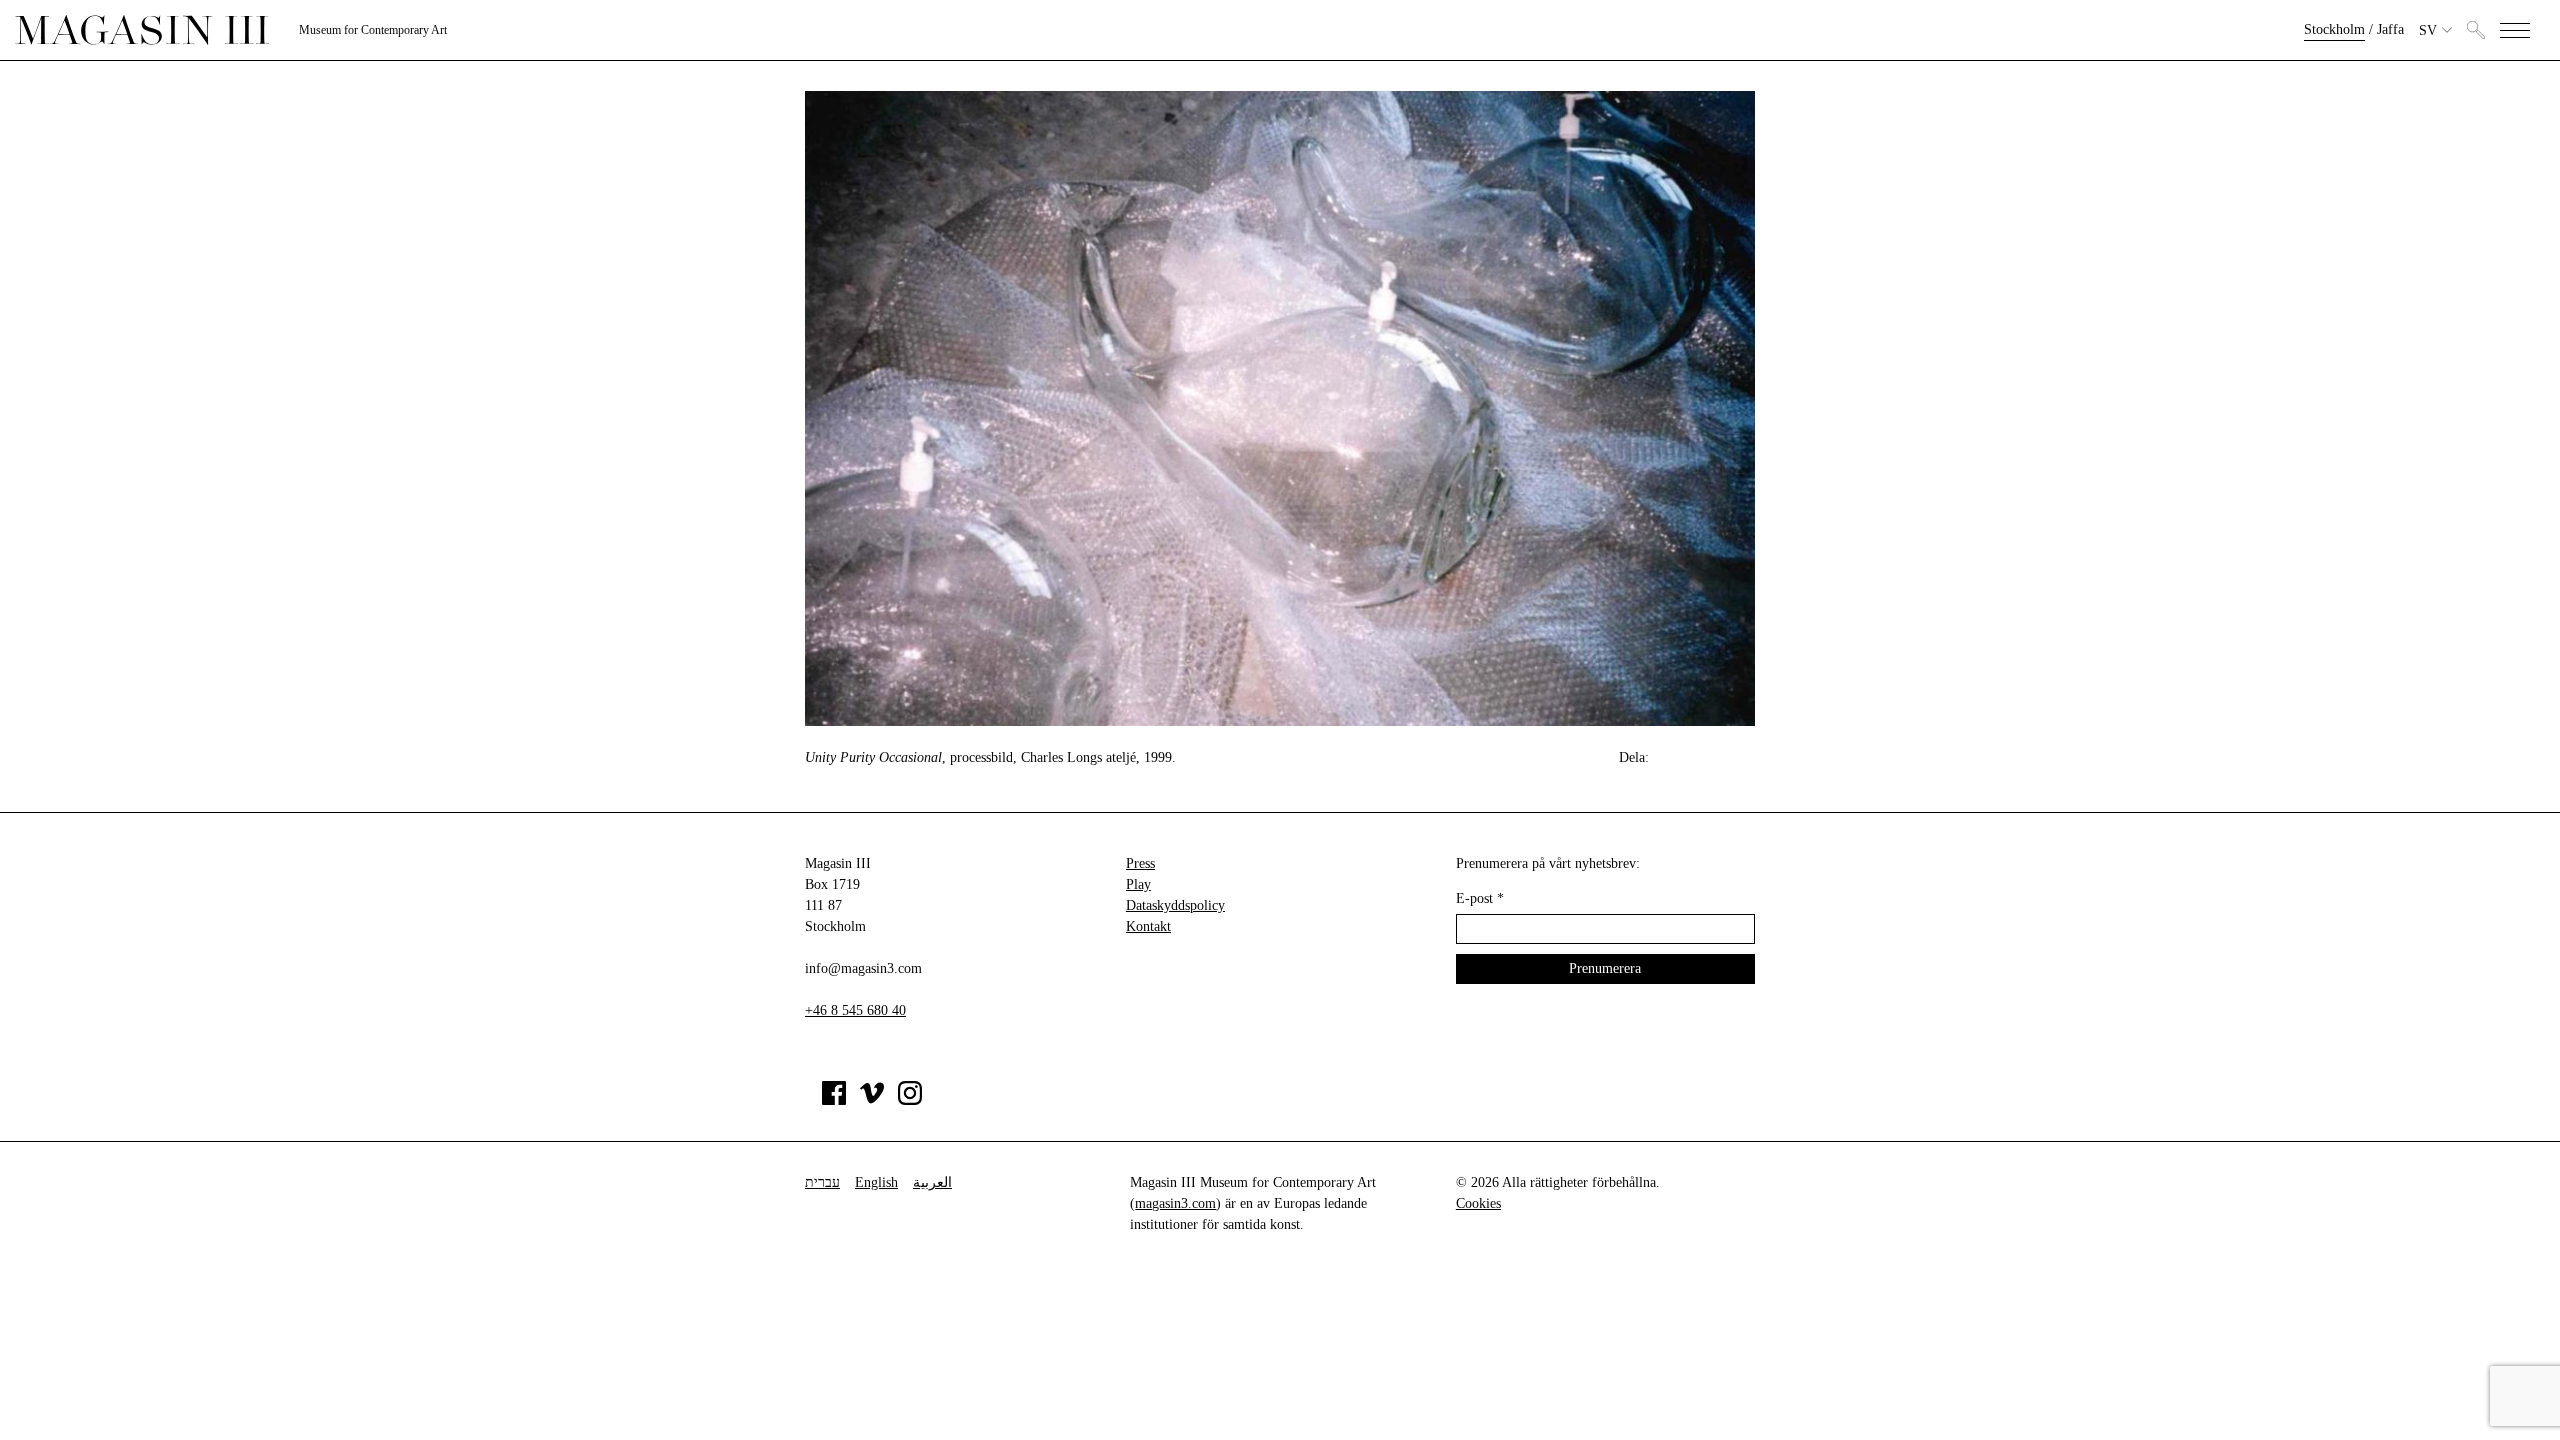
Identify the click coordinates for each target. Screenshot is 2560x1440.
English (876, 1182)
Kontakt (1148, 926)
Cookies (1478, 1203)
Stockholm (2334, 29)
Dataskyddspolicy (1175, 905)
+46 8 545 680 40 (855, 1010)
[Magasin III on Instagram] (910, 1100)
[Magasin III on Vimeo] (872, 1100)
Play (1138, 884)
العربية (932, 1182)
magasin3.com (1175, 1203)
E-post (1480, 898)
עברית (822, 1182)
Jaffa (2390, 29)
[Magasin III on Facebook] (834, 1100)
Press (1140, 863)
